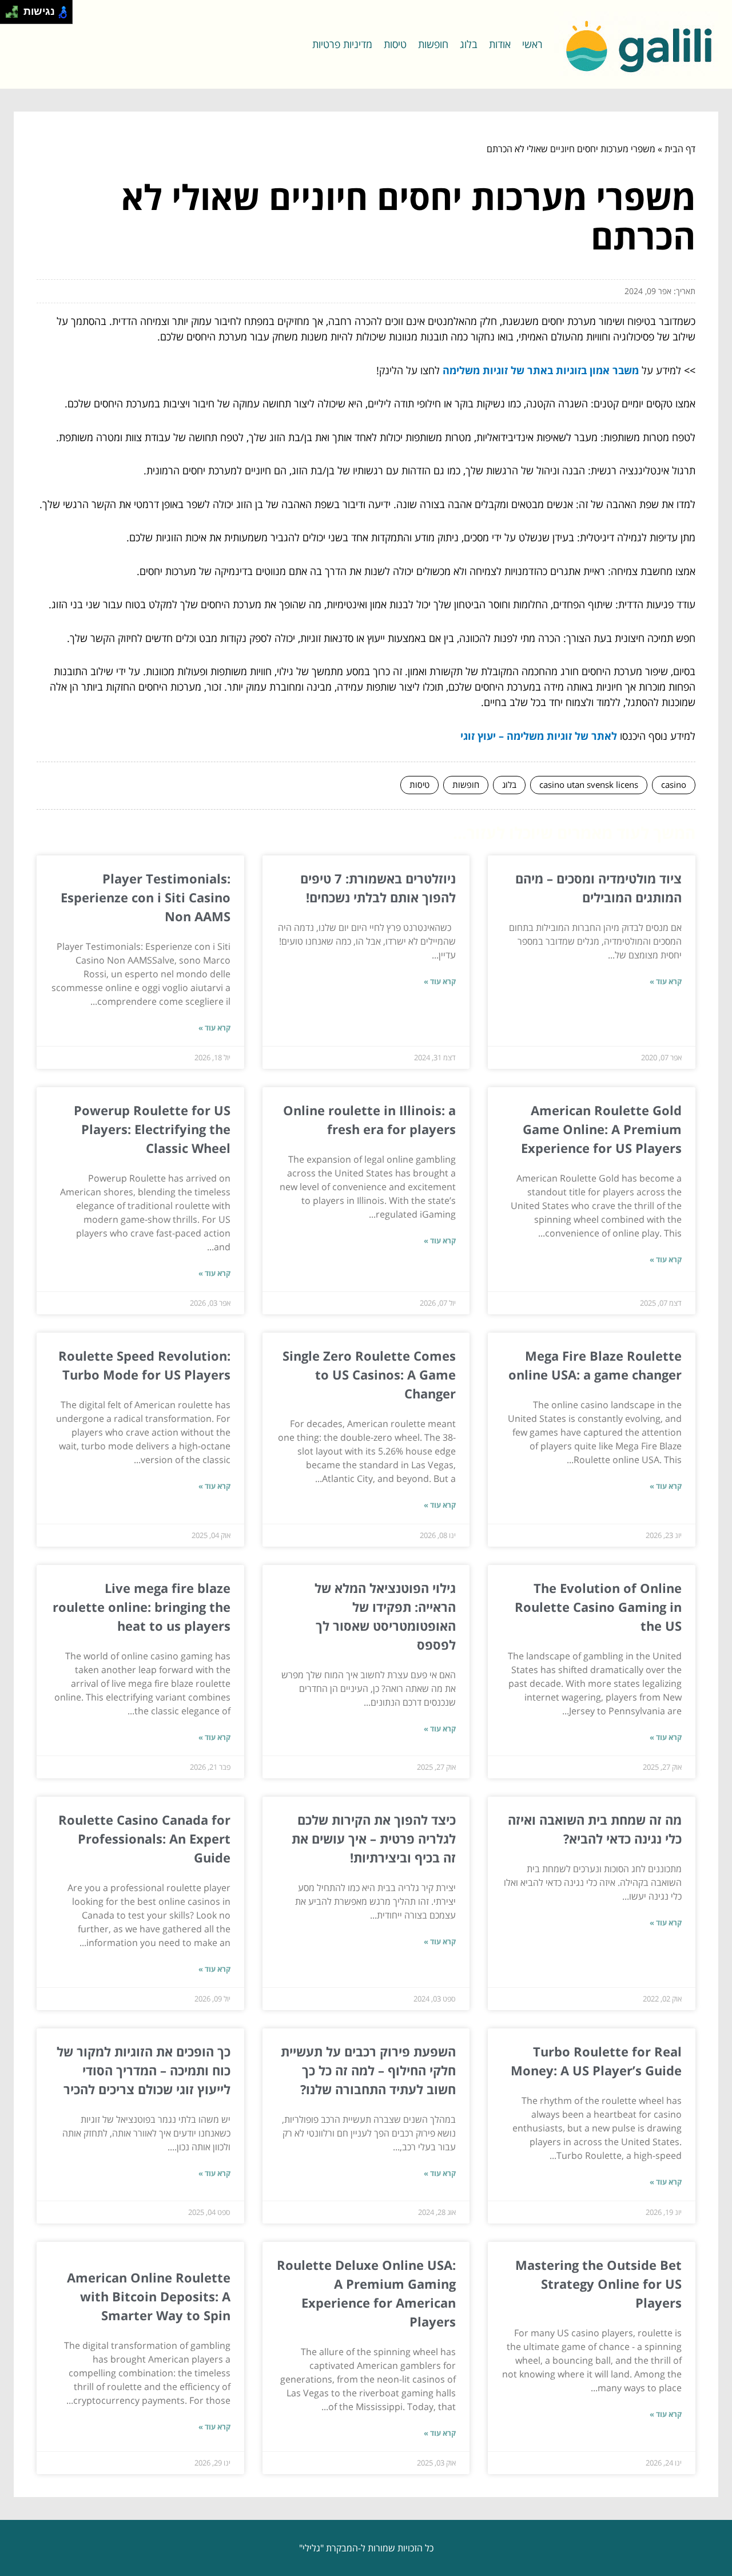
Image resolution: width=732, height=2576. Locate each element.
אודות (500, 44)
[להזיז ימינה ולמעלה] (15, 9)
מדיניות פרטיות (342, 44)
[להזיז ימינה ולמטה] (15, 15)
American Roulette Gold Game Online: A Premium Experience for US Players (601, 1129)
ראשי (532, 44)
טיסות (395, 44)
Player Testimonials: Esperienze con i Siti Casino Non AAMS (146, 897)
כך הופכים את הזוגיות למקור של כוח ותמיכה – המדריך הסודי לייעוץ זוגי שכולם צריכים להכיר (144, 2070)
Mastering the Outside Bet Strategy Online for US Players (598, 2284)
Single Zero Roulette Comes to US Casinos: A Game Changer (369, 1374)
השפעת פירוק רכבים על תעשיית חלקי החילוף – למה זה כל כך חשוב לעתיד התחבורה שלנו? (368, 2070)
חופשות (433, 44)
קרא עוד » (666, 981)
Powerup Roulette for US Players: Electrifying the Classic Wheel (152, 1129)
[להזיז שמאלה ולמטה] (9, 15)
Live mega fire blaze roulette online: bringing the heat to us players (142, 1607)
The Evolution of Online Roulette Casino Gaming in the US (598, 1607)
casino (674, 784)
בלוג (469, 44)
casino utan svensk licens (589, 784)
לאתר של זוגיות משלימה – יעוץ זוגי (539, 736)
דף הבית (680, 149)
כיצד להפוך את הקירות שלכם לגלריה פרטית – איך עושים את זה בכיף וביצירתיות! (374, 1838)
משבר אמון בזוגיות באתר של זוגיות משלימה (541, 370)
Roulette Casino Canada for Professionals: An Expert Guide (144, 1838)
